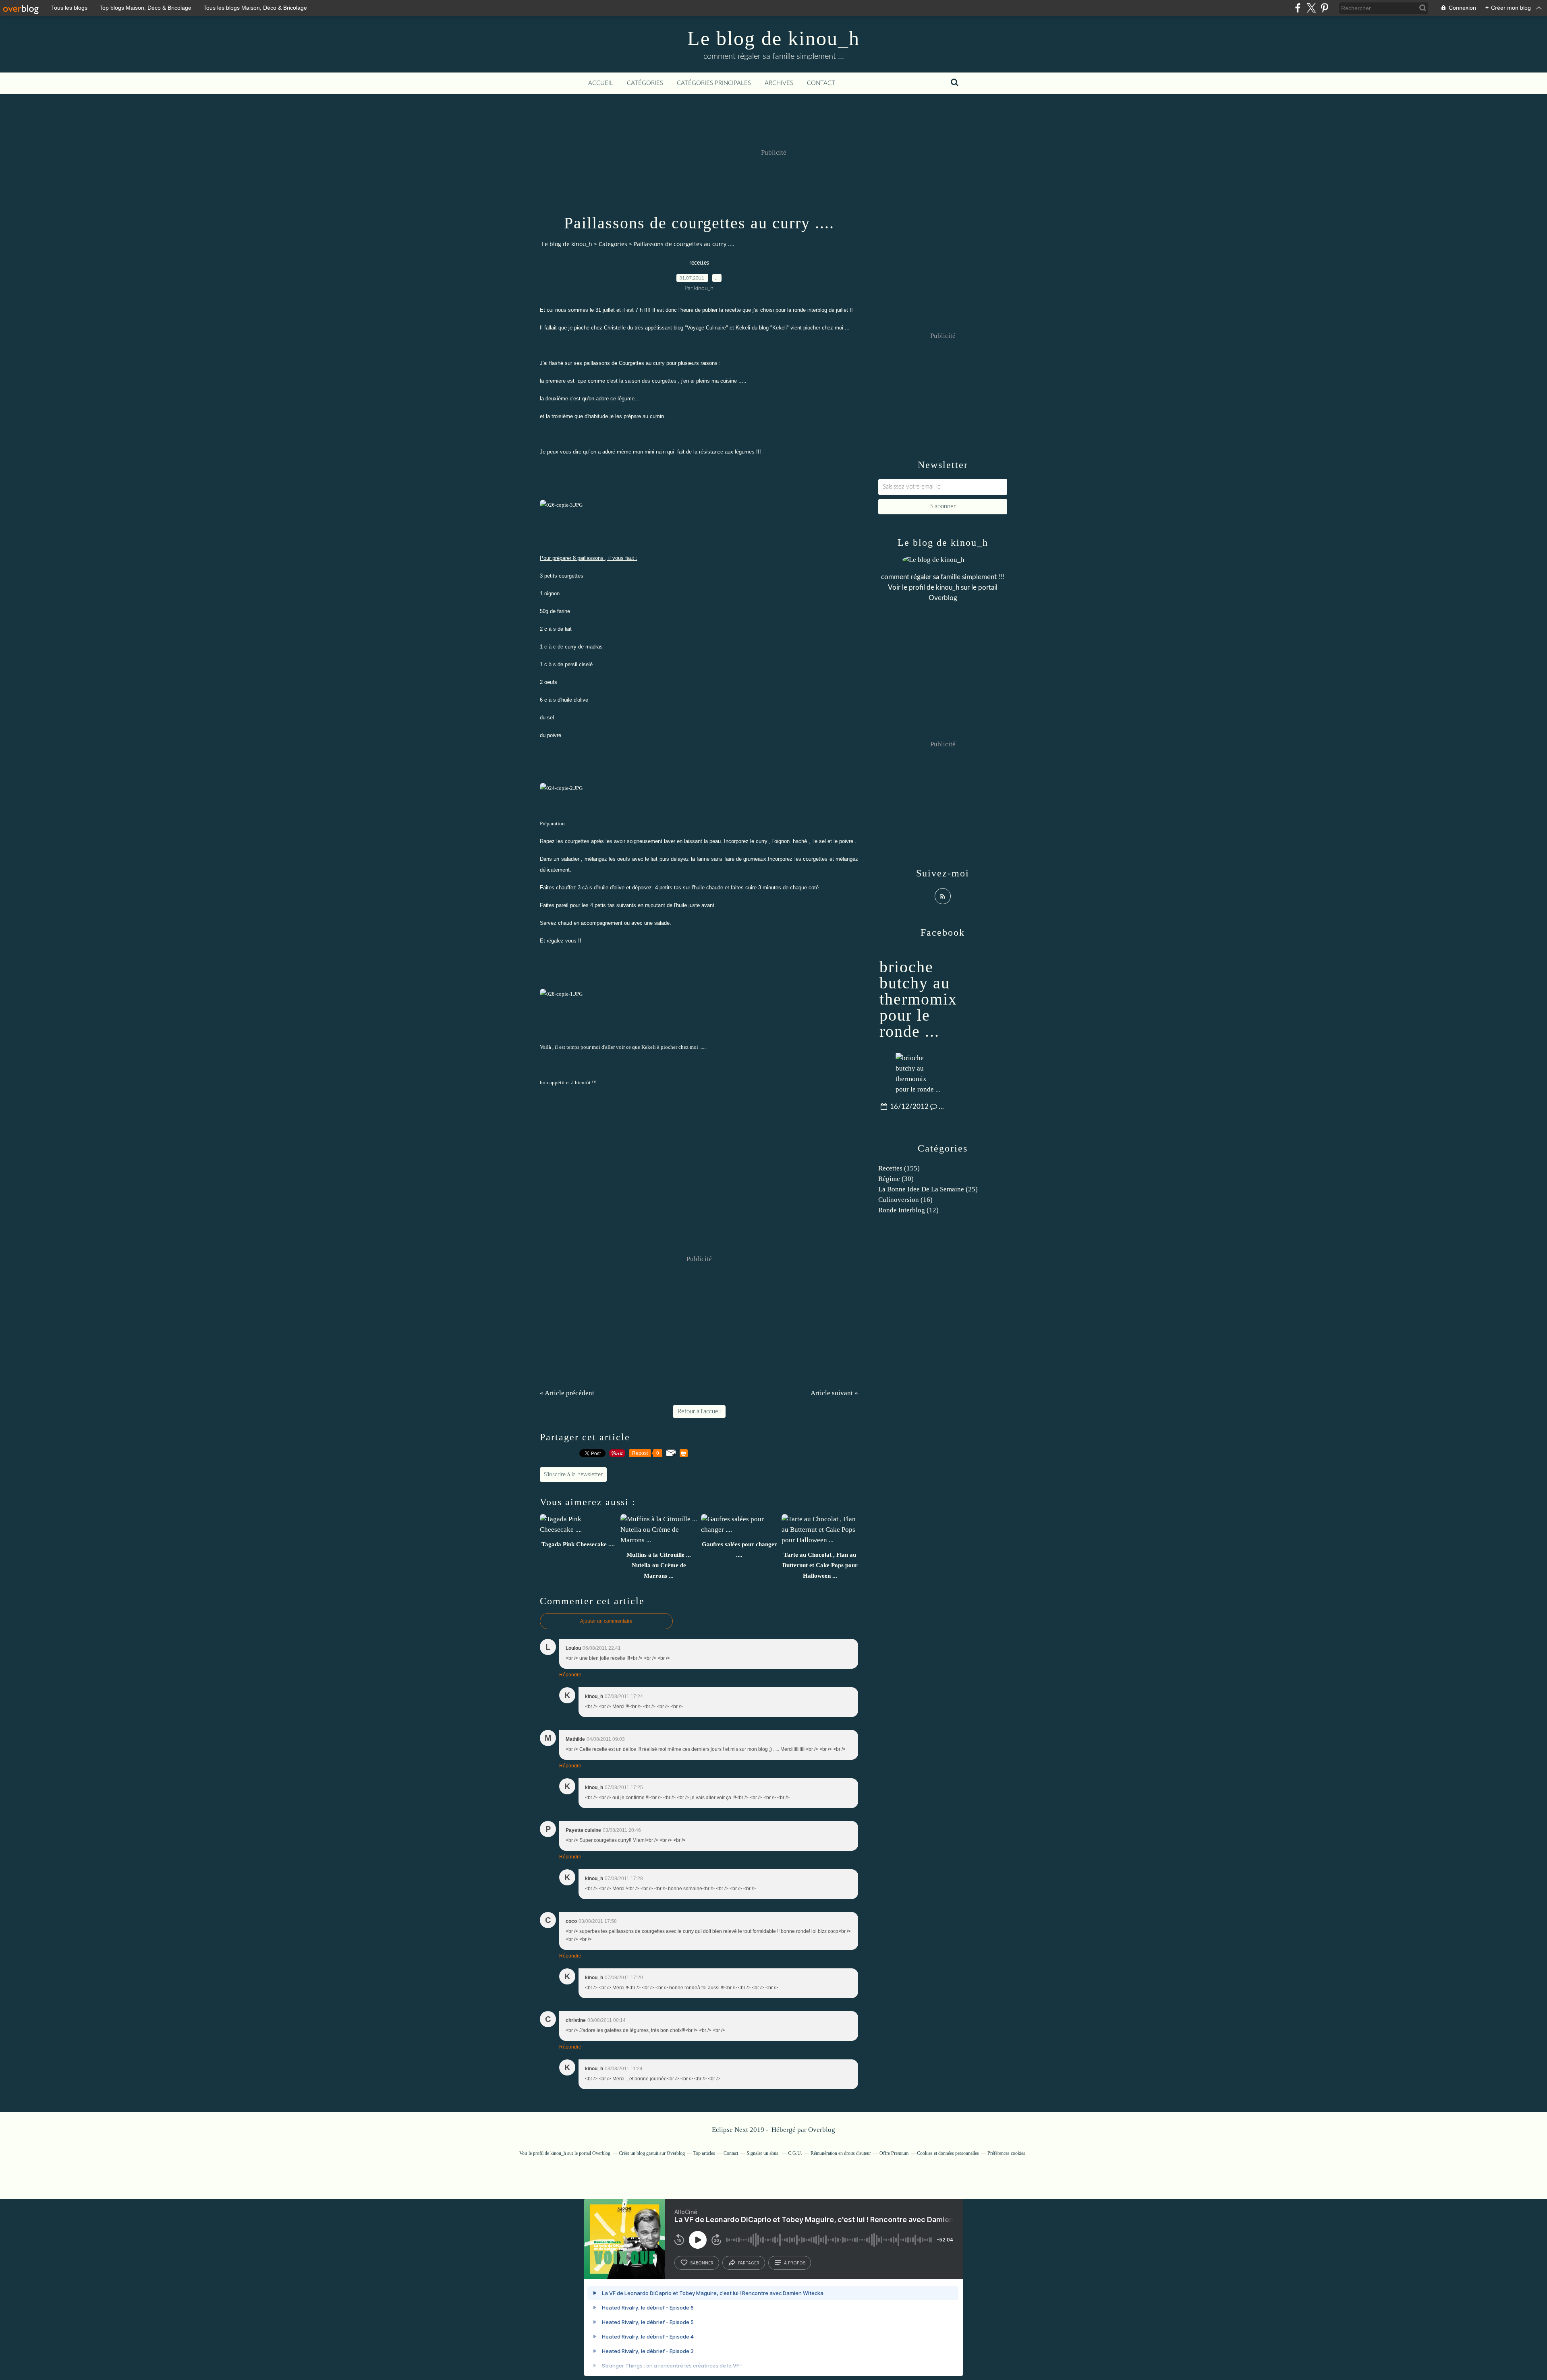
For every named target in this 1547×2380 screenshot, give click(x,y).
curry (762, 841)
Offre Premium (894, 2153)
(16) (905, 1200)
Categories (613, 244)
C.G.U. (795, 2153)
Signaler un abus (763, 2153)
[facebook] (1298, 8)
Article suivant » (834, 1393)
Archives (779, 83)
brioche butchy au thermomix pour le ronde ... (918, 999)
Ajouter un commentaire (606, 1621)
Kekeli (780, 328)
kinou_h (948, 587)
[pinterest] (1324, 8)
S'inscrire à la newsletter (573, 1475)
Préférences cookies (1006, 2153)
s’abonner (702, 2263)
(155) (899, 1168)
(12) (908, 1210)
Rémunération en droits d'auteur (841, 2153)
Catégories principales (714, 83)
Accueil (601, 83)
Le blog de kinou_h (773, 38)
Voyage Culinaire (706, 328)
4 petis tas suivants (613, 905)
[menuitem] (601, 83)
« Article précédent (567, 1393)
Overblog (822, 2130)
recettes (699, 263)
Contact (821, 83)
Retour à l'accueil (699, 1412)
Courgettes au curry (642, 363)
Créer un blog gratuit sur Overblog (652, 2153)
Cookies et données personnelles (948, 2153)
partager (749, 2263)
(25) (928, 1189)
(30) (896, 1179)
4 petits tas (668, 888)
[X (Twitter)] (1311, 8)
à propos (795, 2263)
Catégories (645, 83)
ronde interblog (810, 310)
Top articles (704, 2153)
